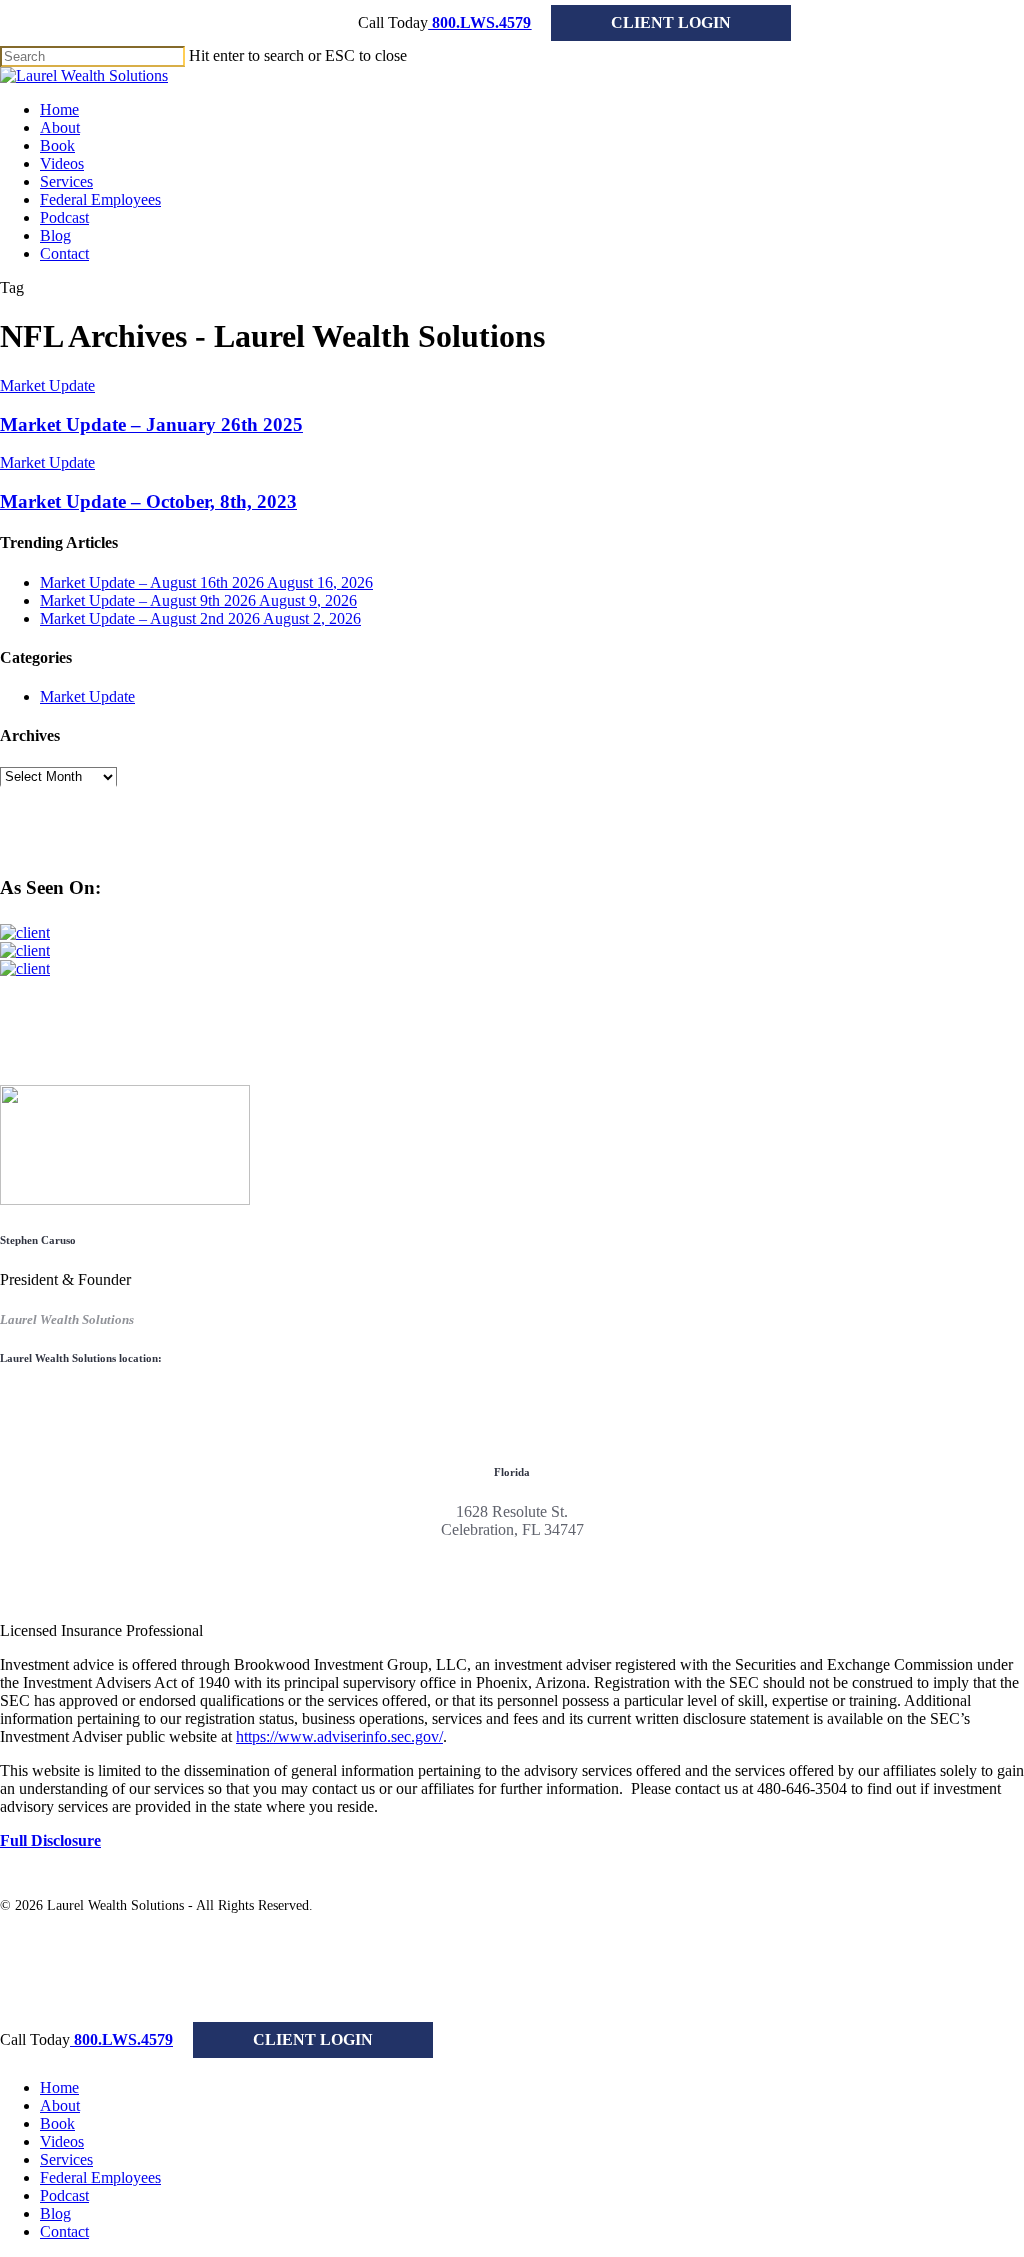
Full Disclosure (50, 1840)
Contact (64, 2231)
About (60, 2105)
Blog (55, 2213)
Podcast (64, 2195)
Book (57, 2123)
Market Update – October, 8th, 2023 (148, 501)
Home (59, 2087)
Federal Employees (100, 2177)
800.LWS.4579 (479, 22)
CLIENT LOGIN (671, 22)
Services (66, 2159)
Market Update (47, 385)
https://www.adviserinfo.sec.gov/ (339, 1736)
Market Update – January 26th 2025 (151, 424)
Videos (62, 2141)
